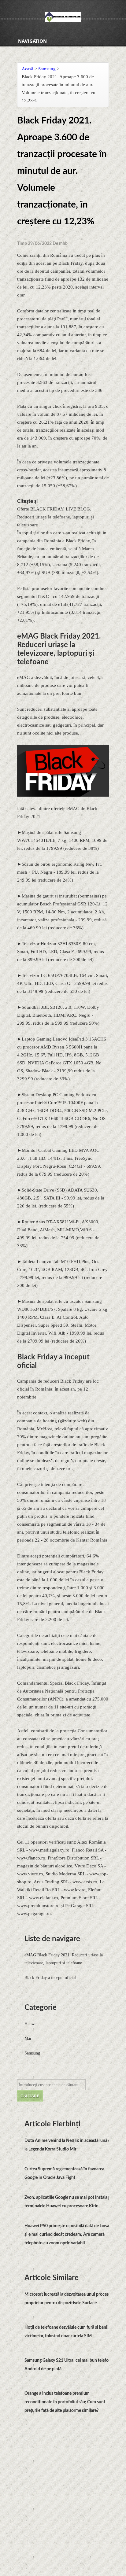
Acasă (28, 69)
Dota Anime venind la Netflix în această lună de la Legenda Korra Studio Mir (69, 2145)
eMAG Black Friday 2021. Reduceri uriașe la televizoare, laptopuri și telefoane (64, 1959)
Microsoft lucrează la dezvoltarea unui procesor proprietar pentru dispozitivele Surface (69, 2299)
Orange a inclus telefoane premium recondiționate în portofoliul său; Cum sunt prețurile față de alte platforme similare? (65, 2402)
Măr (28, 2038)
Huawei (31, 2024)
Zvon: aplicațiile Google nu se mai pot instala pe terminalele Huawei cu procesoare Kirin (69, 2202)
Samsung (47, 69)
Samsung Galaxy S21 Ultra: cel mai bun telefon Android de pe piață (68, 2365)
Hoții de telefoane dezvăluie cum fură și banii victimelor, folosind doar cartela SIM (67, 2332)
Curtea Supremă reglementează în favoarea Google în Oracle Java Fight (64, 2173)
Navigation (32, 41)
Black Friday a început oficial (50, 1978)
